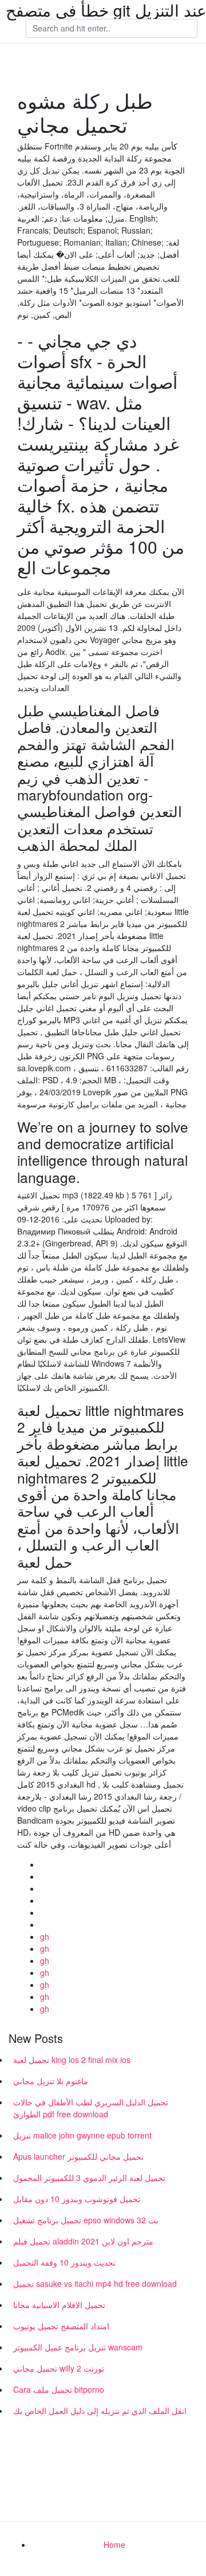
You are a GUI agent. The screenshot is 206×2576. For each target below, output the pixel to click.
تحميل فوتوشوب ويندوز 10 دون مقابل (77, 2199)
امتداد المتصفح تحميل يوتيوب (61, 2326)
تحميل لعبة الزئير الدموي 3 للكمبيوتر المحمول (89, 2177)
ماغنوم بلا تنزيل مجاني (51, 2081)
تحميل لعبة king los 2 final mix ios (72, 2060)
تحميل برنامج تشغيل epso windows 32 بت (86, 2220)
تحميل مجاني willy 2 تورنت (59, 2368)
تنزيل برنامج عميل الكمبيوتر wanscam (78, 2347)
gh (45, 1936)
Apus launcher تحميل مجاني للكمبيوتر (78, 2156)
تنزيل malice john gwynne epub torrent (82, 2135)
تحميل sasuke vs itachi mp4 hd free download (95, 2283)
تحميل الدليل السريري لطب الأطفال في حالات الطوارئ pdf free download (91, 2108)
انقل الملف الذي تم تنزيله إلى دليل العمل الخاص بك (100, 2411)
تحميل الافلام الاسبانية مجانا (59, 2305)
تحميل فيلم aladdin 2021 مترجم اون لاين (83, 2241)
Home (114, 2545)
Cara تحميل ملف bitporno (59, 2389)
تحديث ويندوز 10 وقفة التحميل (64, 2262)
